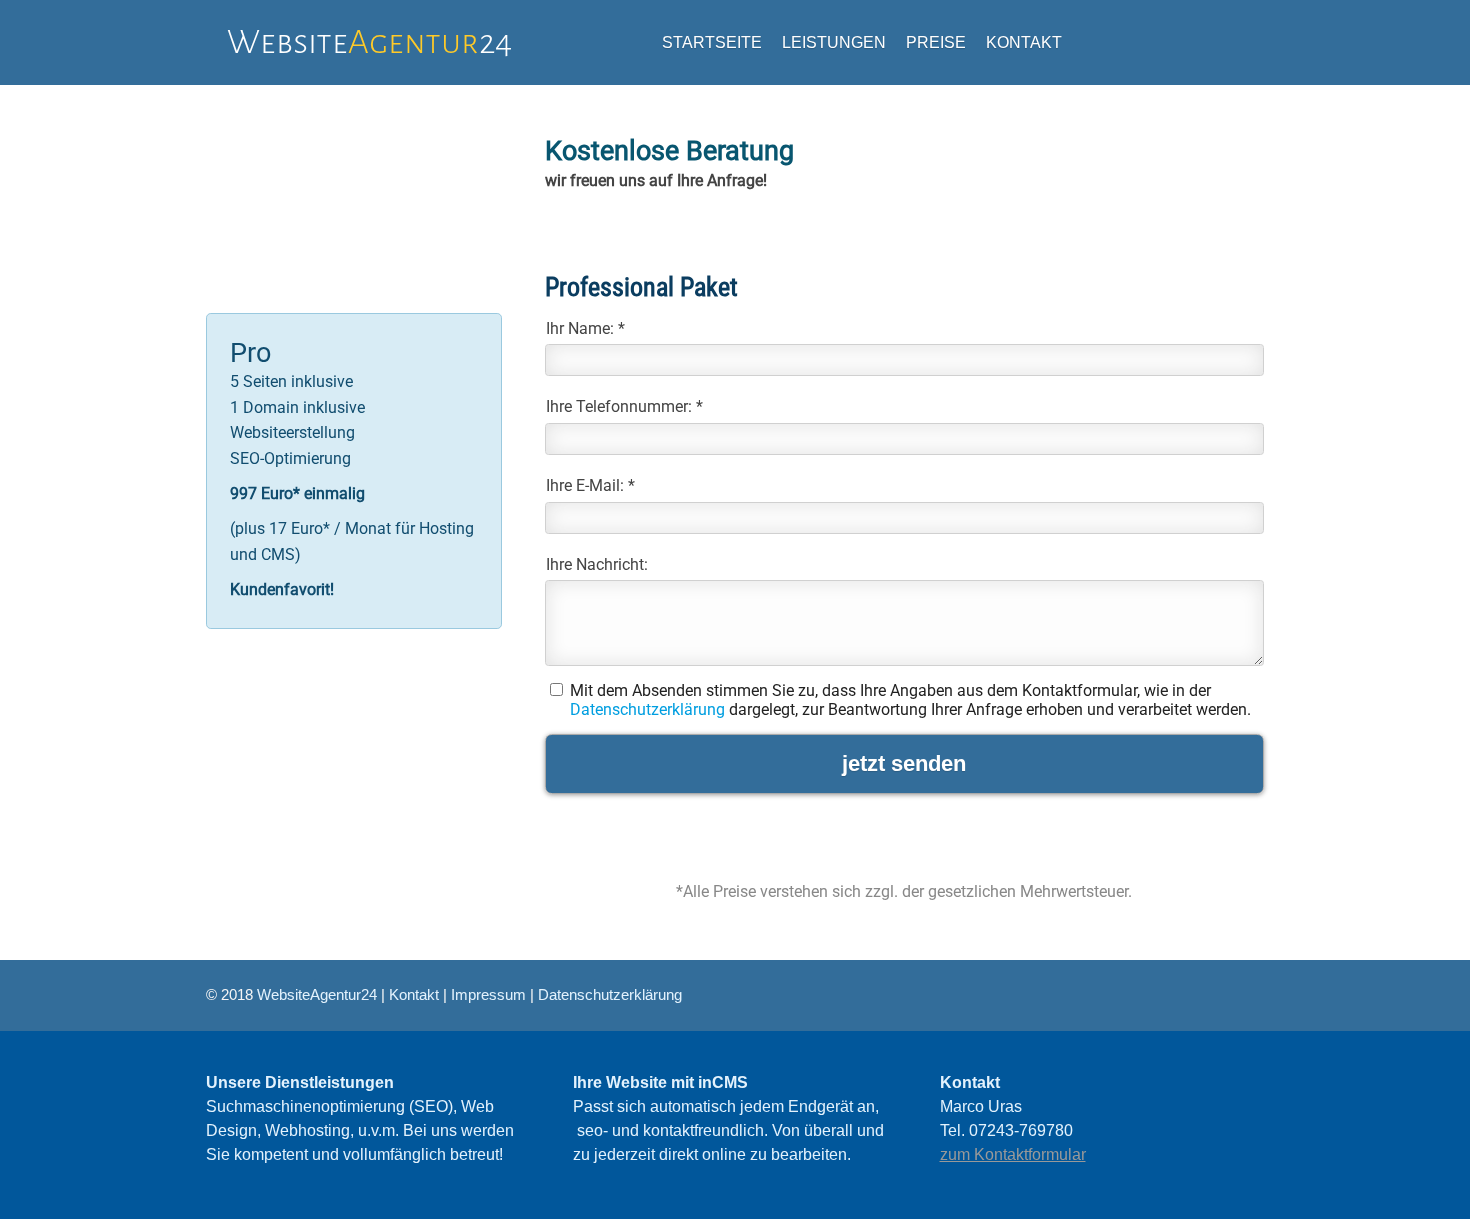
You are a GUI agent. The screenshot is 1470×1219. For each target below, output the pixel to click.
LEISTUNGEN (834, 42)
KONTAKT (1024, 42)
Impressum (488, 994)
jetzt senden (904, 763)
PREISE (936, 42)
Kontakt (414, 994)
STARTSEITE (712, 42)
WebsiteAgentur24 (317, 994)
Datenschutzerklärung (647, 709)
